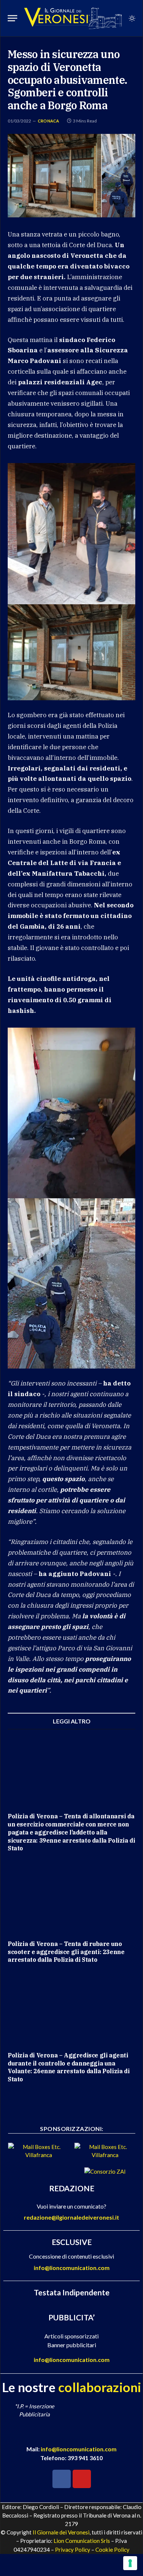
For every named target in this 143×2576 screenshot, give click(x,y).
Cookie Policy (112, 2550)
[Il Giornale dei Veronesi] (73, 18)
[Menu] (12, 18)
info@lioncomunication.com (72, 2268)
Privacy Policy (73, 2550)
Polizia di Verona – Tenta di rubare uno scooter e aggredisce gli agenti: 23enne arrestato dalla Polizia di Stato (66, 1952)
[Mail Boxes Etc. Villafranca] (38, 2155)
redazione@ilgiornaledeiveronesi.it (71, 2217)
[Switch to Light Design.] (131, 18)
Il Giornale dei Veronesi (61, 2532)
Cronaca (49, 121)
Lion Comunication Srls (82, 2541)
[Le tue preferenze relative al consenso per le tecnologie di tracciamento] (130, 2563)
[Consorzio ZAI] (105, 2171)
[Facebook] (62, 2479)
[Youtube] (82, 2479)
